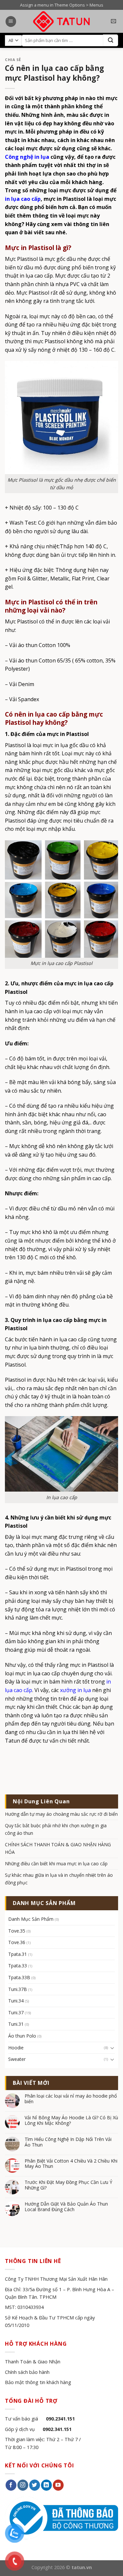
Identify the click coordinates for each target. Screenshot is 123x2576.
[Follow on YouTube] (58, 2485)
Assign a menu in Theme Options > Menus (62, 5)
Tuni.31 (16, 2024)
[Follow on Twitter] (35, 2485)
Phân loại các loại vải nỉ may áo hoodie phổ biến (71, 2099)
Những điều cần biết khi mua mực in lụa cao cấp (56, 1864)
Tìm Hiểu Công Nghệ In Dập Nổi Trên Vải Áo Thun (68, 2142)
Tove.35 (17, 1931)
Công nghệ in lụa (27, 157)
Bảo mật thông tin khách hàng (38, 2382)
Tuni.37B (18, 1989)
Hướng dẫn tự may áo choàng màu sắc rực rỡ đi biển (61, 1814)
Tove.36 (17, 1942)
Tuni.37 (16, 2012)
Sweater (17, 2059)
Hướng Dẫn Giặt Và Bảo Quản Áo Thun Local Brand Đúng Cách (66, 2207)
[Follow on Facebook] (11, 2485)
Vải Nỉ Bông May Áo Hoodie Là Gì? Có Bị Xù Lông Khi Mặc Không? (71, 2121)
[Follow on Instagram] (23, 2485)
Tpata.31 (18, 1954)
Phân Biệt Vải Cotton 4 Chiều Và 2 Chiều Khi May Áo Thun (71, 2164)
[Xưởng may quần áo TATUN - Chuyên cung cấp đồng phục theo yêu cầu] (61, 21)
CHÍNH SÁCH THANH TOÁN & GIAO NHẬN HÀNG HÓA (58, 1848)
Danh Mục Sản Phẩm (31, 1919)
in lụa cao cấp (23, 199)
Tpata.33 (18, 1966)
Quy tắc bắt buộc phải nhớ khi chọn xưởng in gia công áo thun (56, 1829)
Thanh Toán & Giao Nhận (33, 2362)
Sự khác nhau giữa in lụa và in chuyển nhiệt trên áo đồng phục (59, 1879)
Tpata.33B (19, 1977)
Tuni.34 (16, 2001)
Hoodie (16, 2048)
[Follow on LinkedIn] (46, 2485)
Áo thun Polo (22, 2036)
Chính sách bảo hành (27, 2372)
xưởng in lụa (75, 1690)
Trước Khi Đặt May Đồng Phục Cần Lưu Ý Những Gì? (68, 2185)
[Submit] (111, 40)
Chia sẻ (13, 60)
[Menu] (11, 21)
